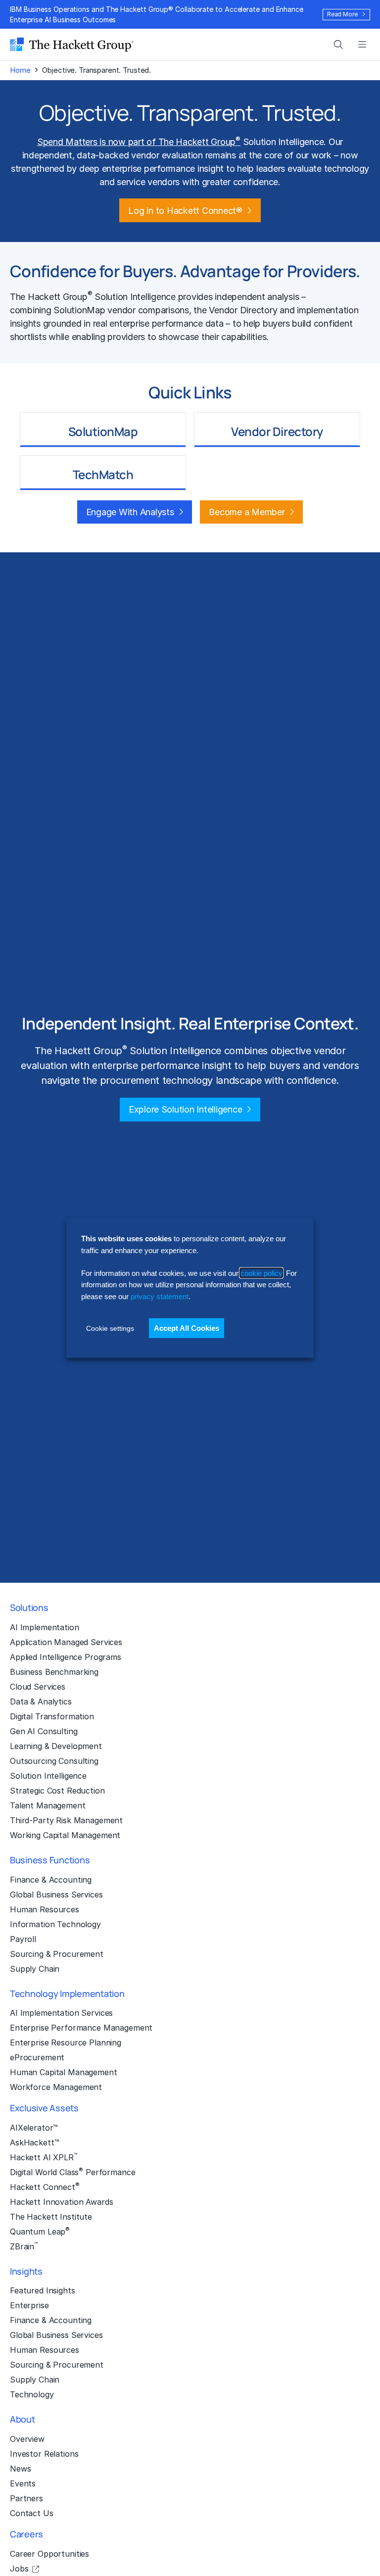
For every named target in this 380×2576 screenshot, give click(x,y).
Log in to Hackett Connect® (185, 211)
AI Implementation (45, 1627)
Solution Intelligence (48, 1776)
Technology (32, 2394)
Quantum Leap (40, 2231)
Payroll (23, 1939)
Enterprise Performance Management (81, 2028)
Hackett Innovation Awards (61, 2202)
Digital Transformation (52, 1716)
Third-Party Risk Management (66, 1820)
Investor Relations (44, 2454)
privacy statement (160, 1296)
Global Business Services (56, 1895)
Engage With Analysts (130, 512)
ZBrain (24, 2246)
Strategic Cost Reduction (57, 1791)
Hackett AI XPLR (44, 2157)
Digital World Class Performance (72, 2172)
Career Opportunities (49, 2554)
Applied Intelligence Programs (66, 1657)
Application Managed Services (66, 1642)
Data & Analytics (41, 1701)
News (20, 2469)
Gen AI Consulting (44, 1731)
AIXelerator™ (34, 2128)
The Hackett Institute (51, 2217)
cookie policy (261, 1273)
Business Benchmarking (54, 1672)
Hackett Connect (45, 2187)
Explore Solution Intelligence (186, 1109)
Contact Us (32, 2513)
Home (20, 70)
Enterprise (29, 2305)
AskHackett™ (34, 2142)
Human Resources (45, 1909)
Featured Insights (43, 2290)
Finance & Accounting (51, 1880)
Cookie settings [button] (110, 1328)
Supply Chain (35, 1969)
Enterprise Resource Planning (66, 2042)
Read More (342, 14)
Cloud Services (38, 1687)
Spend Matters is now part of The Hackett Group (139, 142)
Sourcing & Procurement (57, 1954)
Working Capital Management (65, 1835)
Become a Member (247, 512)
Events (23, 2483)
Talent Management (48, 1805)
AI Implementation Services (61, 2013)
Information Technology (55, 1924)
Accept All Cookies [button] (187, 1328)
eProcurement (37, 2057)
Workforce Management (56, 2087)
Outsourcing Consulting (54, 1761)
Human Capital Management (64, 2072)
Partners (26, 2498)
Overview (27, 2439)
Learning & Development (56, 1746)
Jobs (19, 2569)
